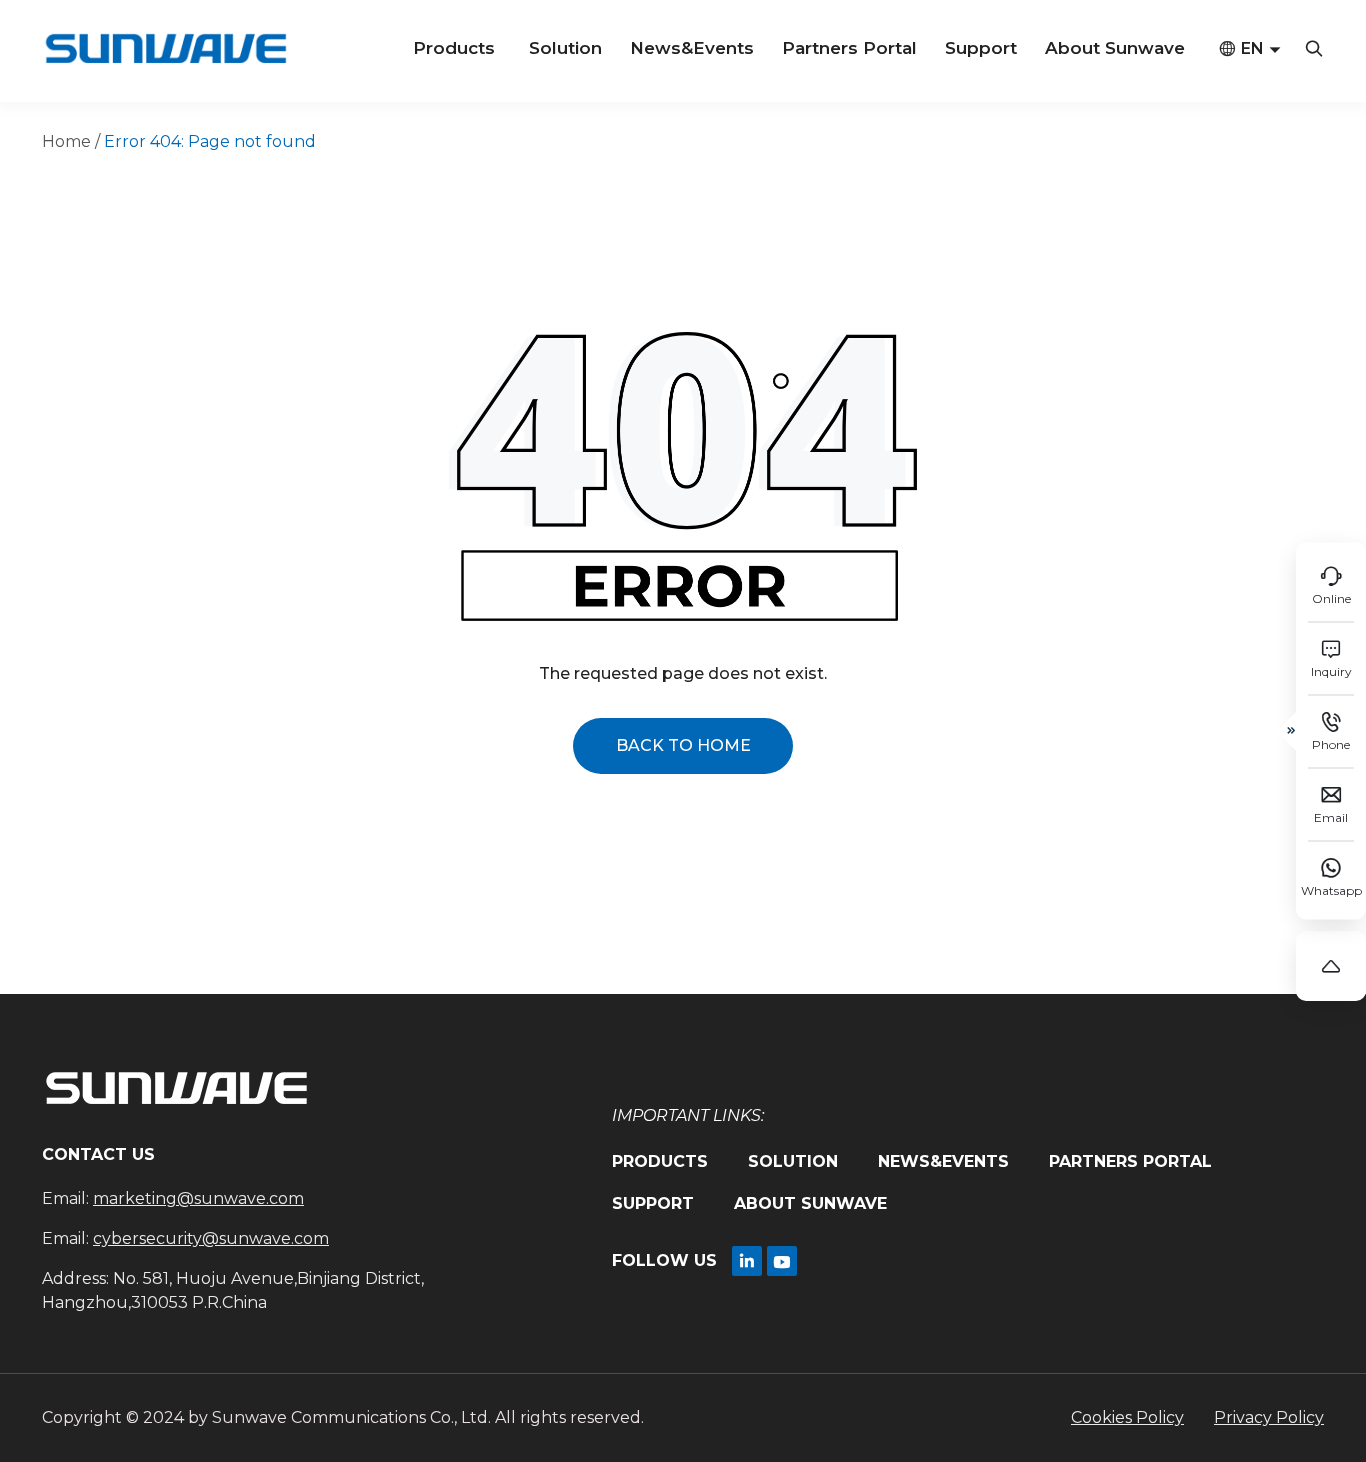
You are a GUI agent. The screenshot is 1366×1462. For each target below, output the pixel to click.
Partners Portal (849, 48)
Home (66, 141)
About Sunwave (1115, 48)
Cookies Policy (1127, 1417)
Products (454, 48)
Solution (565, 48)
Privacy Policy (1269, 1417)
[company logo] (165, 51)
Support (981, 48)
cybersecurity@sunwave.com (211, 1238)
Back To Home (683, 745)
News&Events (692, 48)
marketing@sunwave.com (198, 1198)
